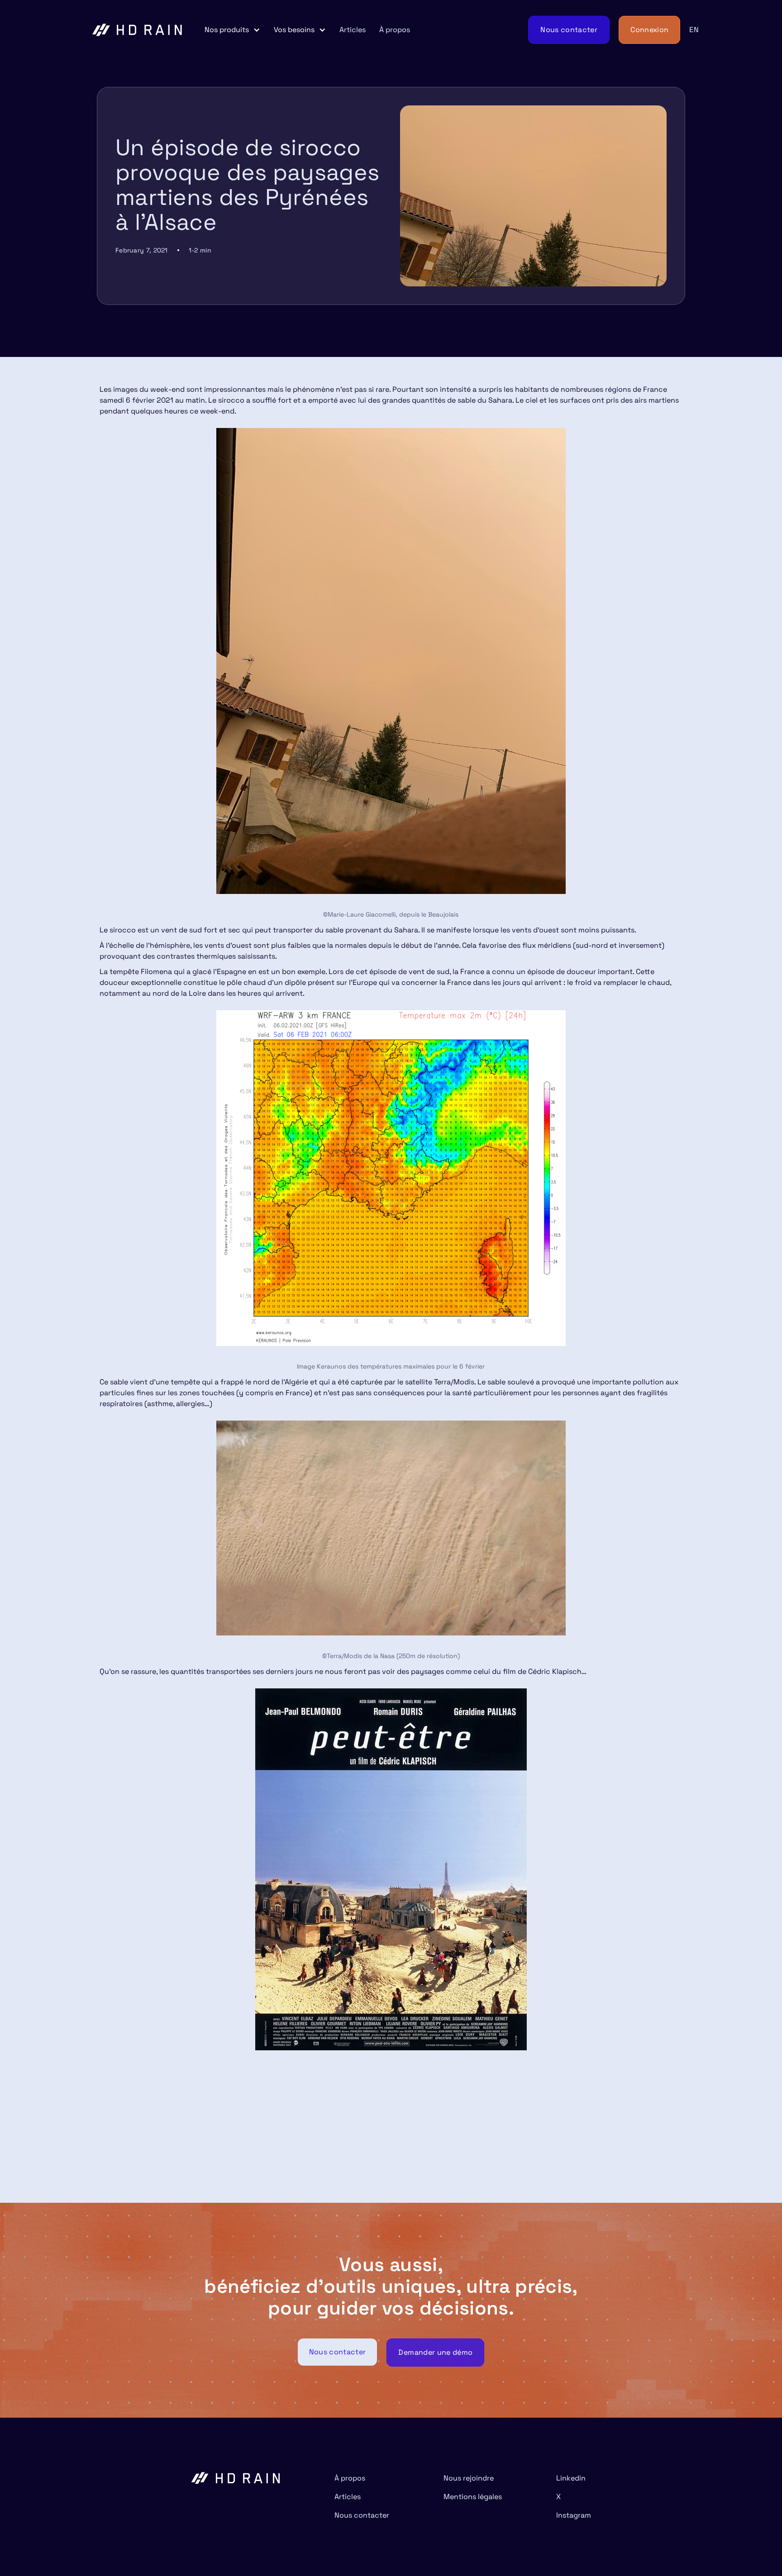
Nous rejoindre (469, 2478)
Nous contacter (362, 2515)
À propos (395, 30)
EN (694, 30)
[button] (232, 30)
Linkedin (571, 2478)
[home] (138, 30)
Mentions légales (473, 2497)
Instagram (574, 2515)
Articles (353, 30)
